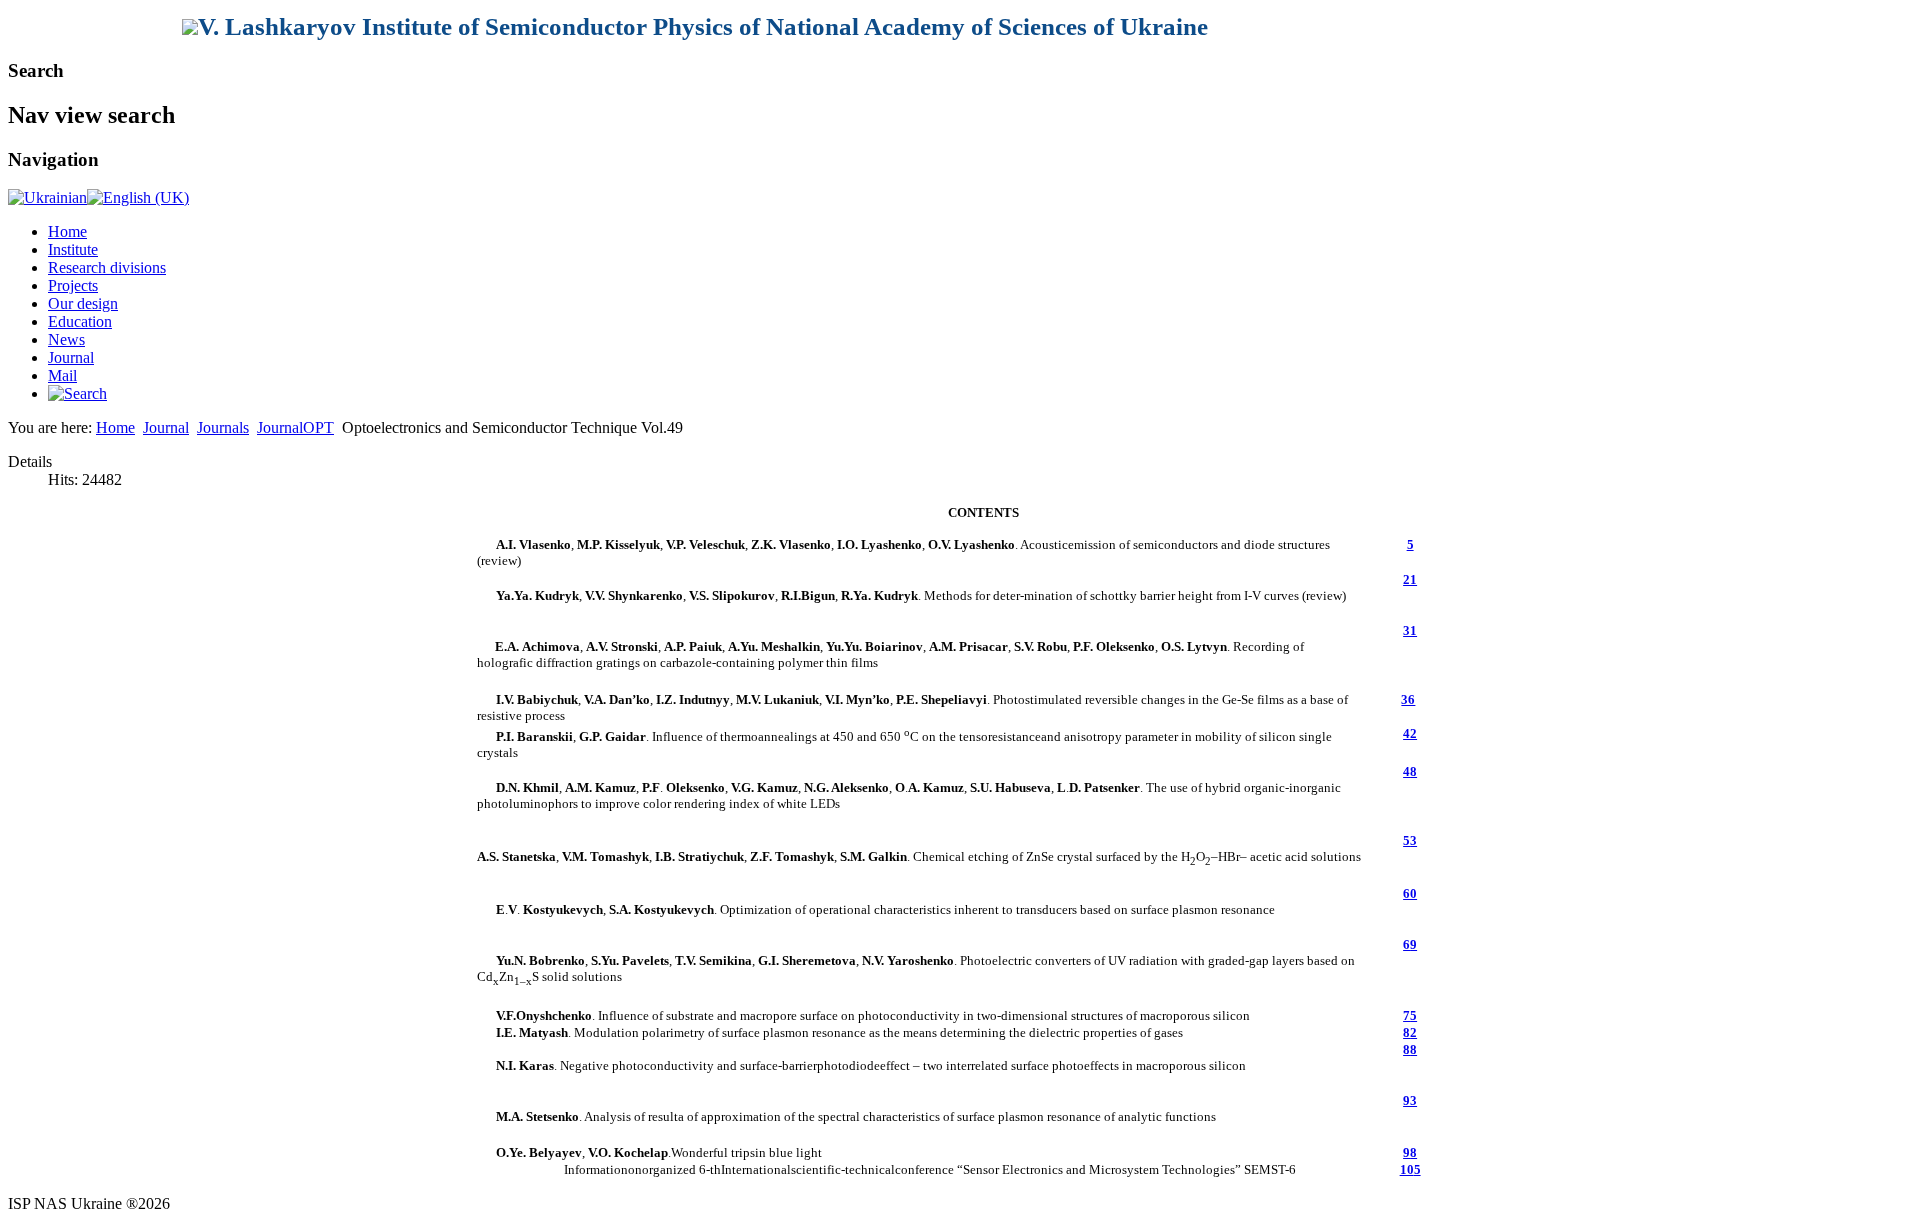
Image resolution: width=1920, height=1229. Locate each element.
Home (67, 231)
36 (1408, 699)
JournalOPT (295, 427)
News (66, 339)
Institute (73, 249)
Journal (71, 357)
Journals (223, 427)
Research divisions (107, 267)
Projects (73, 285)
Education (80, 321)
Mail (62, 375)
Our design (83, 303)
